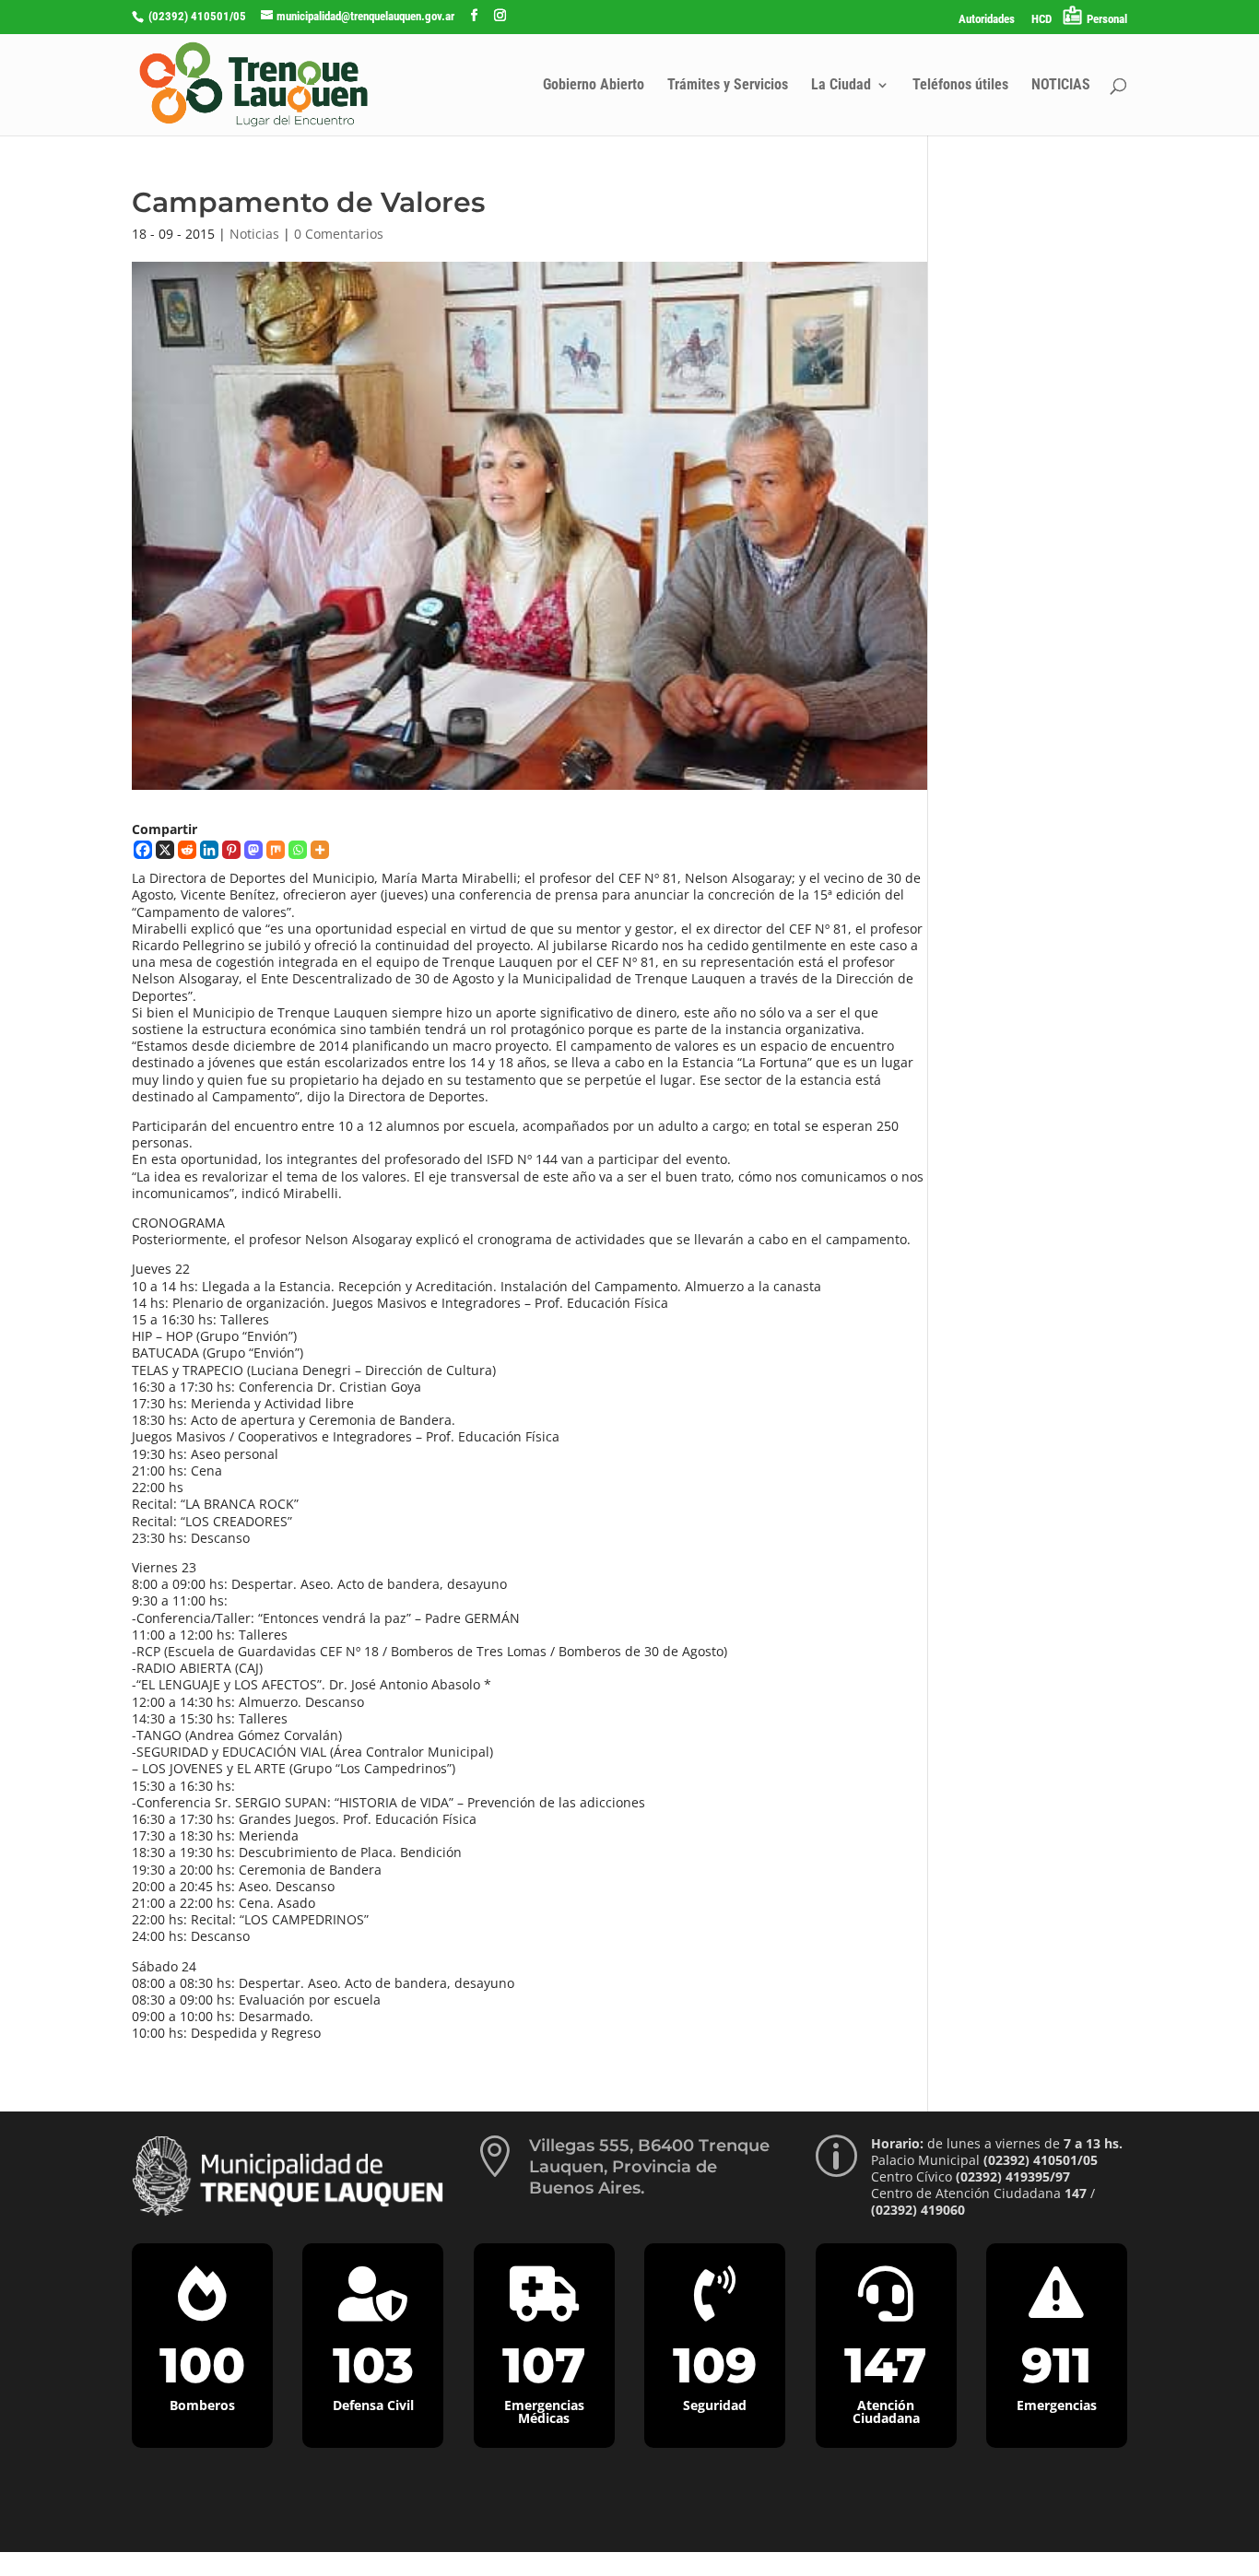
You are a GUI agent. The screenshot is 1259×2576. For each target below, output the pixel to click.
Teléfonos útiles (960, 86)
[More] (320, 850)
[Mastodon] (253, 850)
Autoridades (987, 19)
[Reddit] (187, 850)
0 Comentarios (339, 234)
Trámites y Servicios (728, 86)
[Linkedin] (209, 850)
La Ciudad (841, 86)
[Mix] (276, 850)
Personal (1107, 19)
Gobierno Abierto (594, 86)
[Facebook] (143, 850)
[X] (165, 850)
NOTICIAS (1061, 86)
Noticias (254, 234)
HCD (1041, 19)
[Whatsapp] (298, 850)
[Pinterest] (231, 850)
